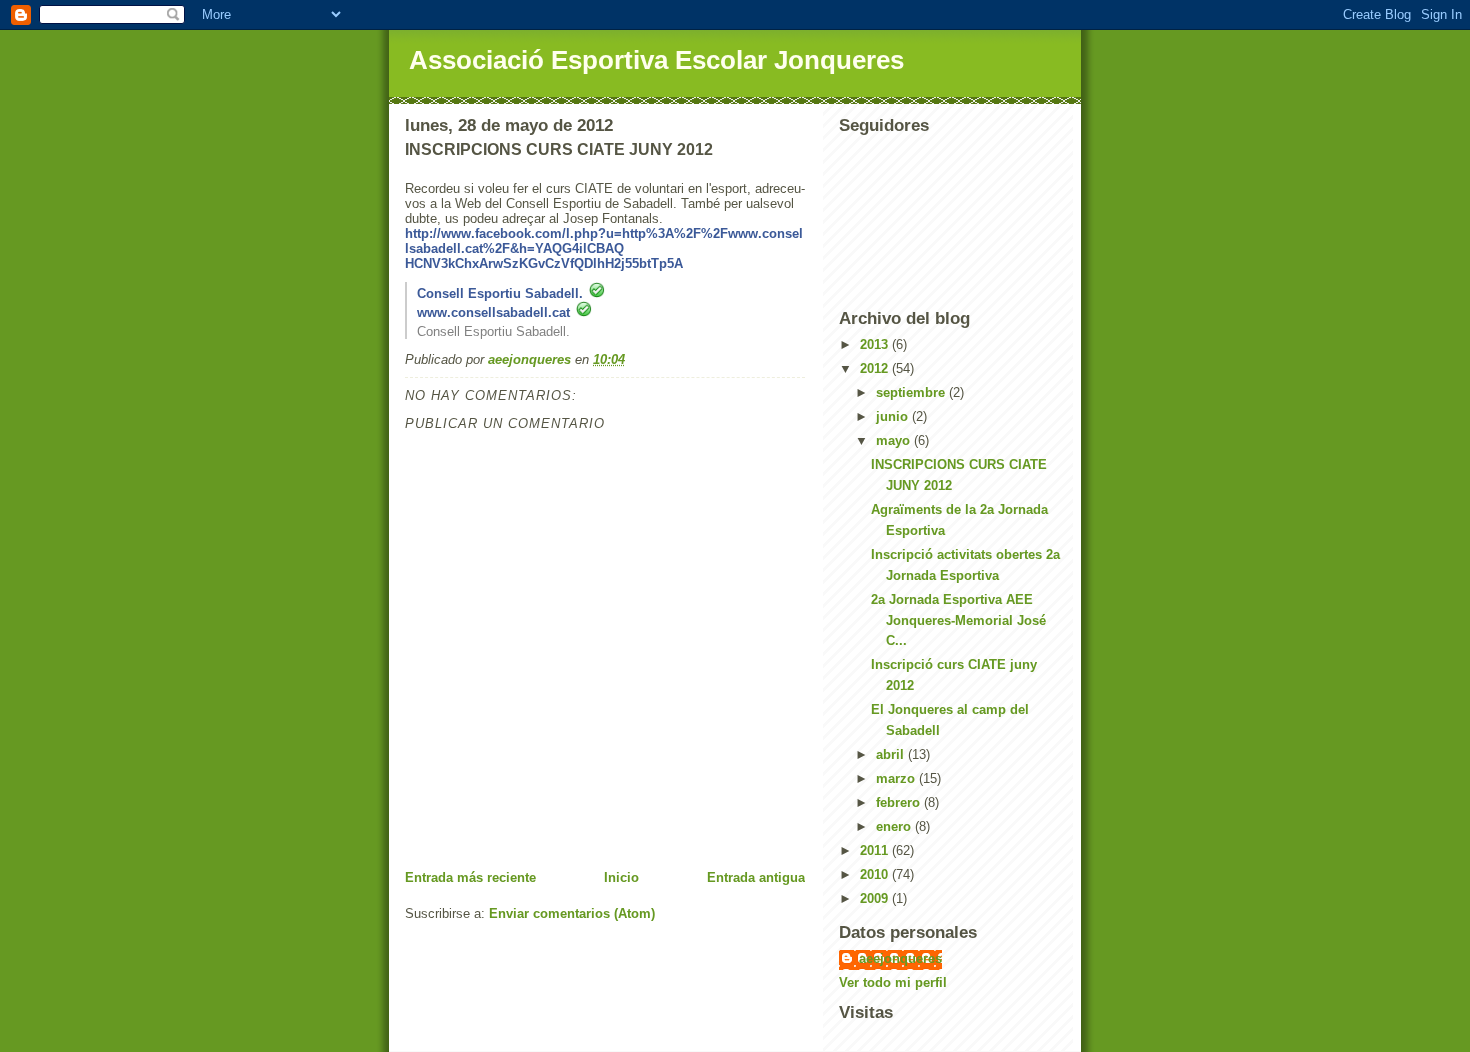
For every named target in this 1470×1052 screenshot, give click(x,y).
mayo (895, 440)
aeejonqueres (900, 958)
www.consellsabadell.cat (493, 312)
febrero (900, 802)
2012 (876, 368)
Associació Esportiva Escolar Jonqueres (656, 60)
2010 (876, 874)
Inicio (621, 877)
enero (895, 826)
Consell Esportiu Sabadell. (500, 293)
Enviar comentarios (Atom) (572, 913)
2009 (876, 898)
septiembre (912, 392)
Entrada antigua (756, 877)
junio (894, 416)
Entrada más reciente (470, 877)
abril (892, 754)
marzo (897, 778)
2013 (876, 344)
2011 (876, 850)
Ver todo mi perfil (893, 982)
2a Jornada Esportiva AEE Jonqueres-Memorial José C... (958, 620)
